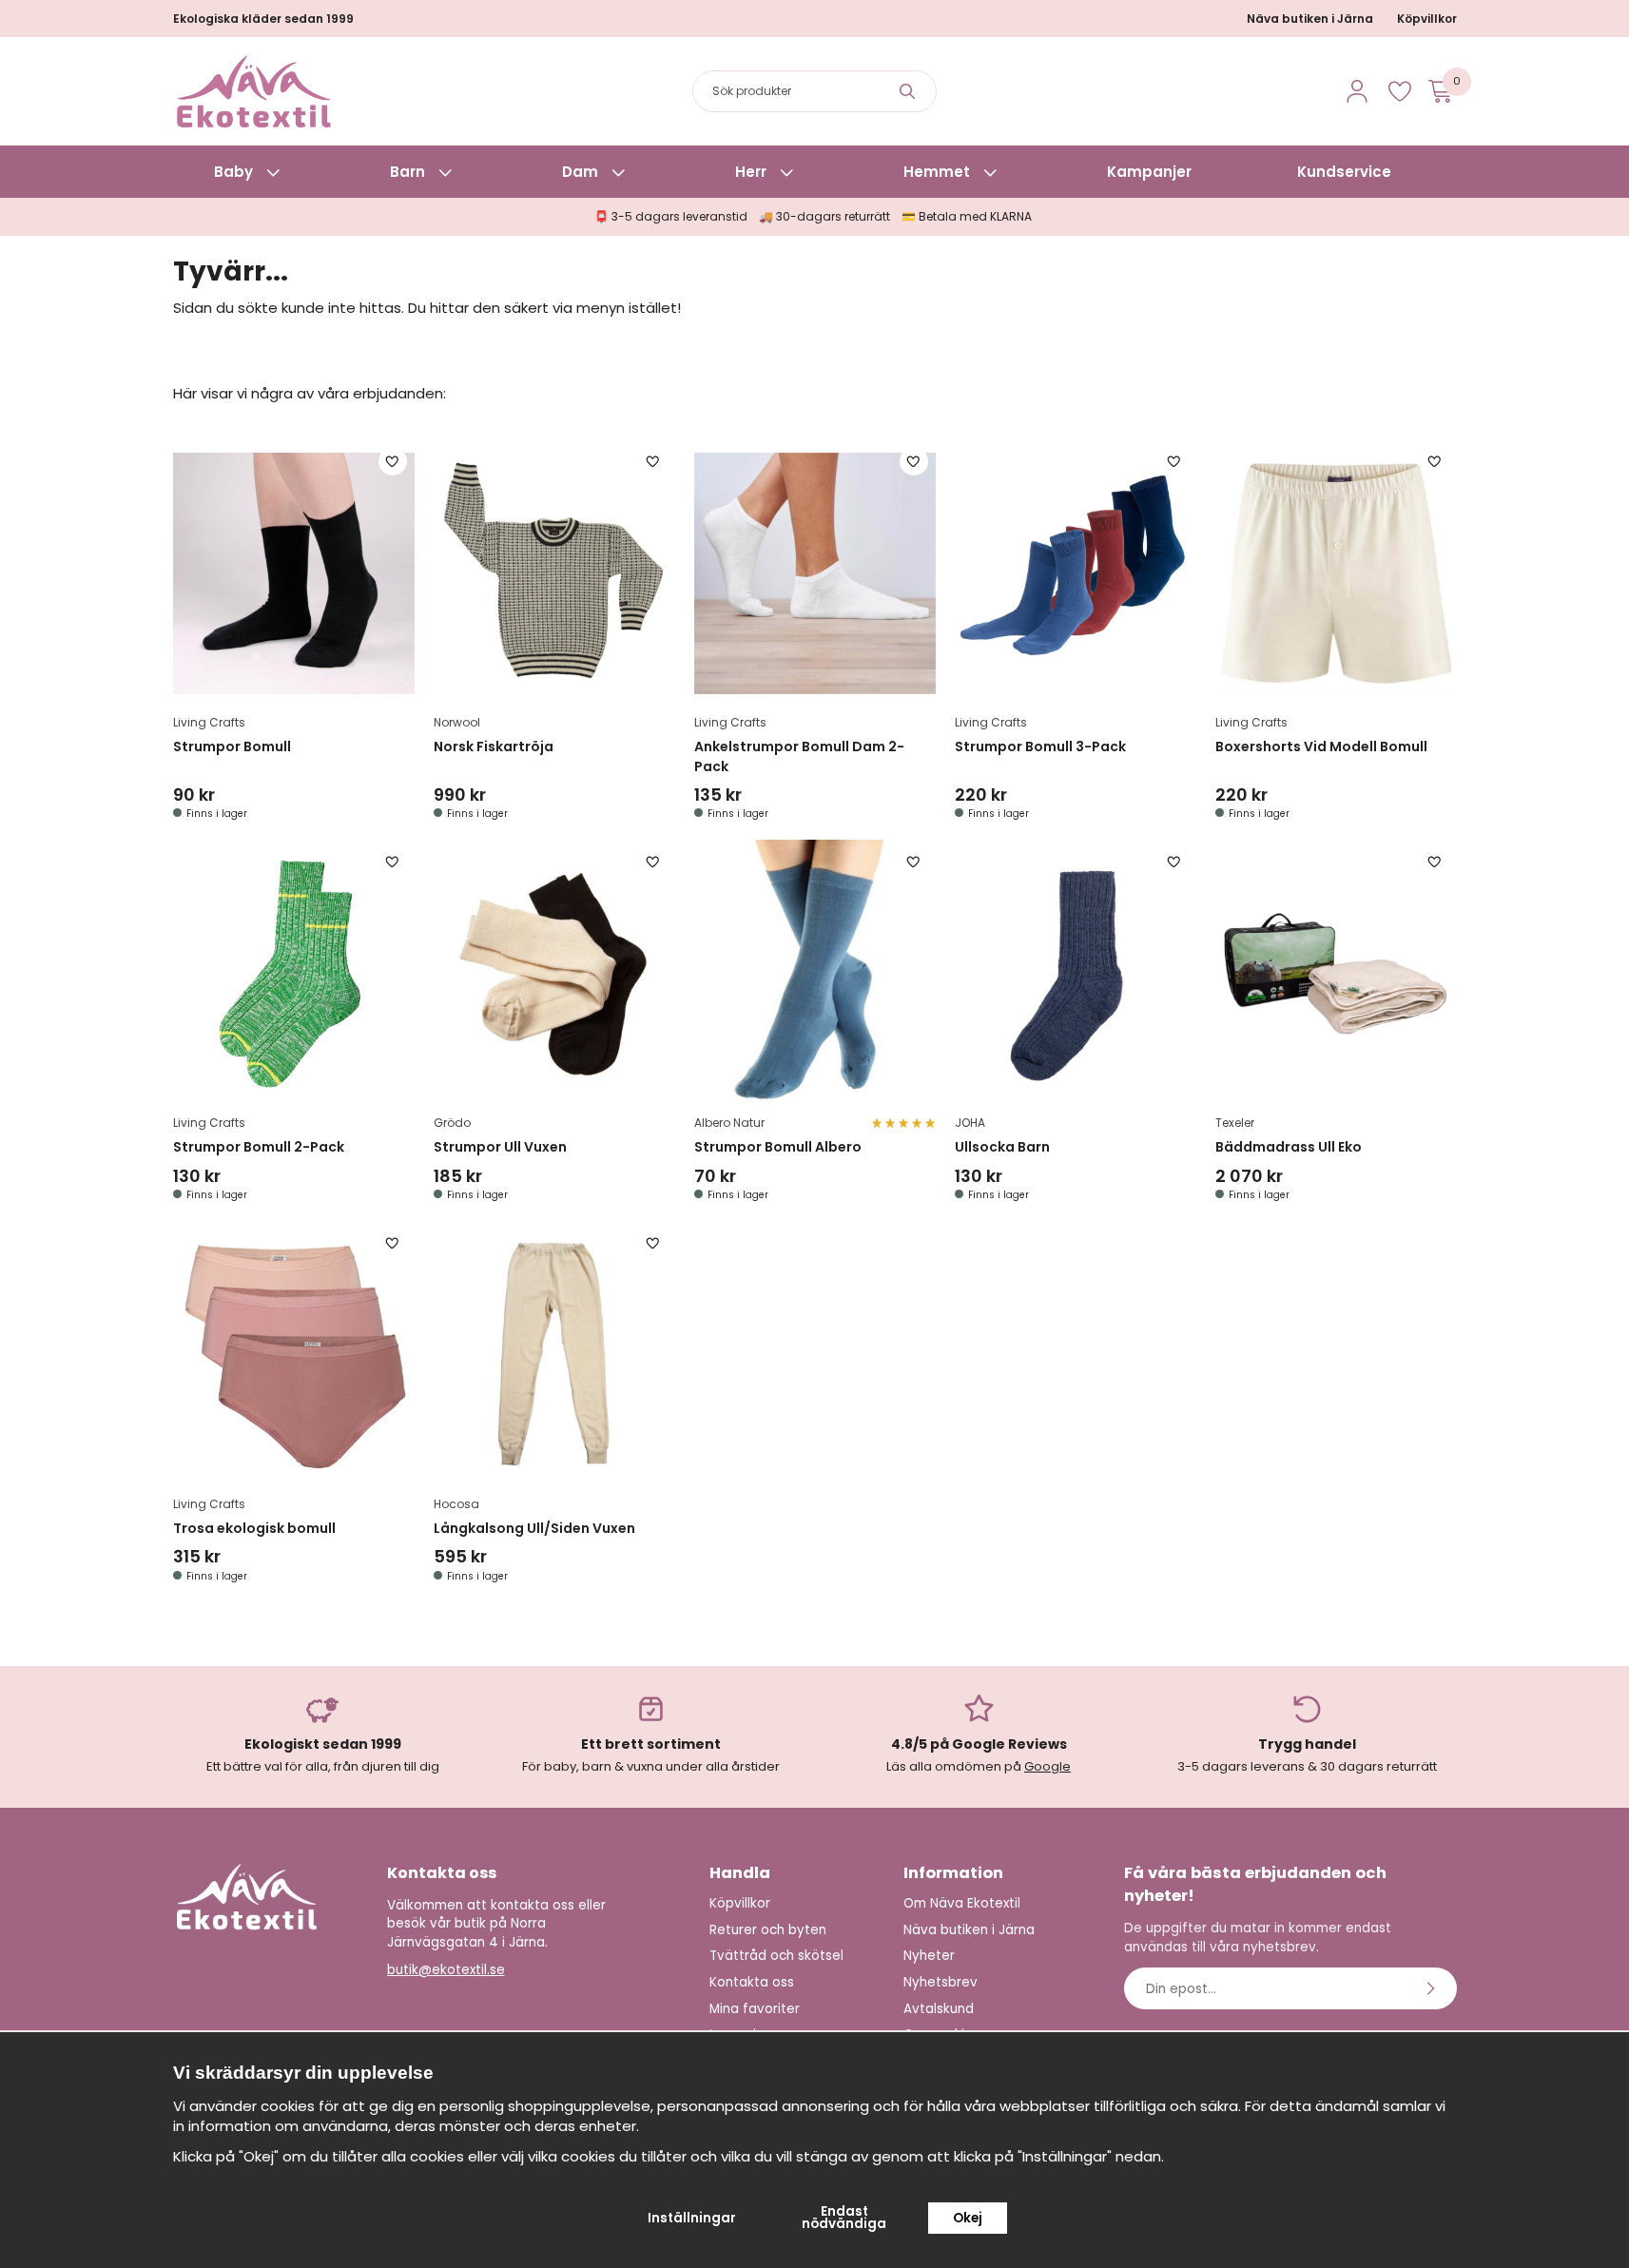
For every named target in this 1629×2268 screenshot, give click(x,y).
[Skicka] (1433, 1988)
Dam (580, 172)
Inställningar (692, 2218)
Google (1047, 1766)
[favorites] (1400, 91)
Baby (233, 172)
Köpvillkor (1427, 19)
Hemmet (937, 172)
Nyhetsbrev (941, 1982)
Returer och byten (768, 1930)
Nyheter (929, 1956)
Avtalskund (939, 2009)
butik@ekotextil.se (446, 1970)
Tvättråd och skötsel (776, 1956)
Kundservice (1344, 172)
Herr (751, 172)
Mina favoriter (755, 2009)
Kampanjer (1149, 172)
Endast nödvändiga (844, 2218)
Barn (407, 172)
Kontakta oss (752, 1982)
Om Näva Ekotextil (962, 1903)
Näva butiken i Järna (1310, 19)
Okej (968, 2218)
